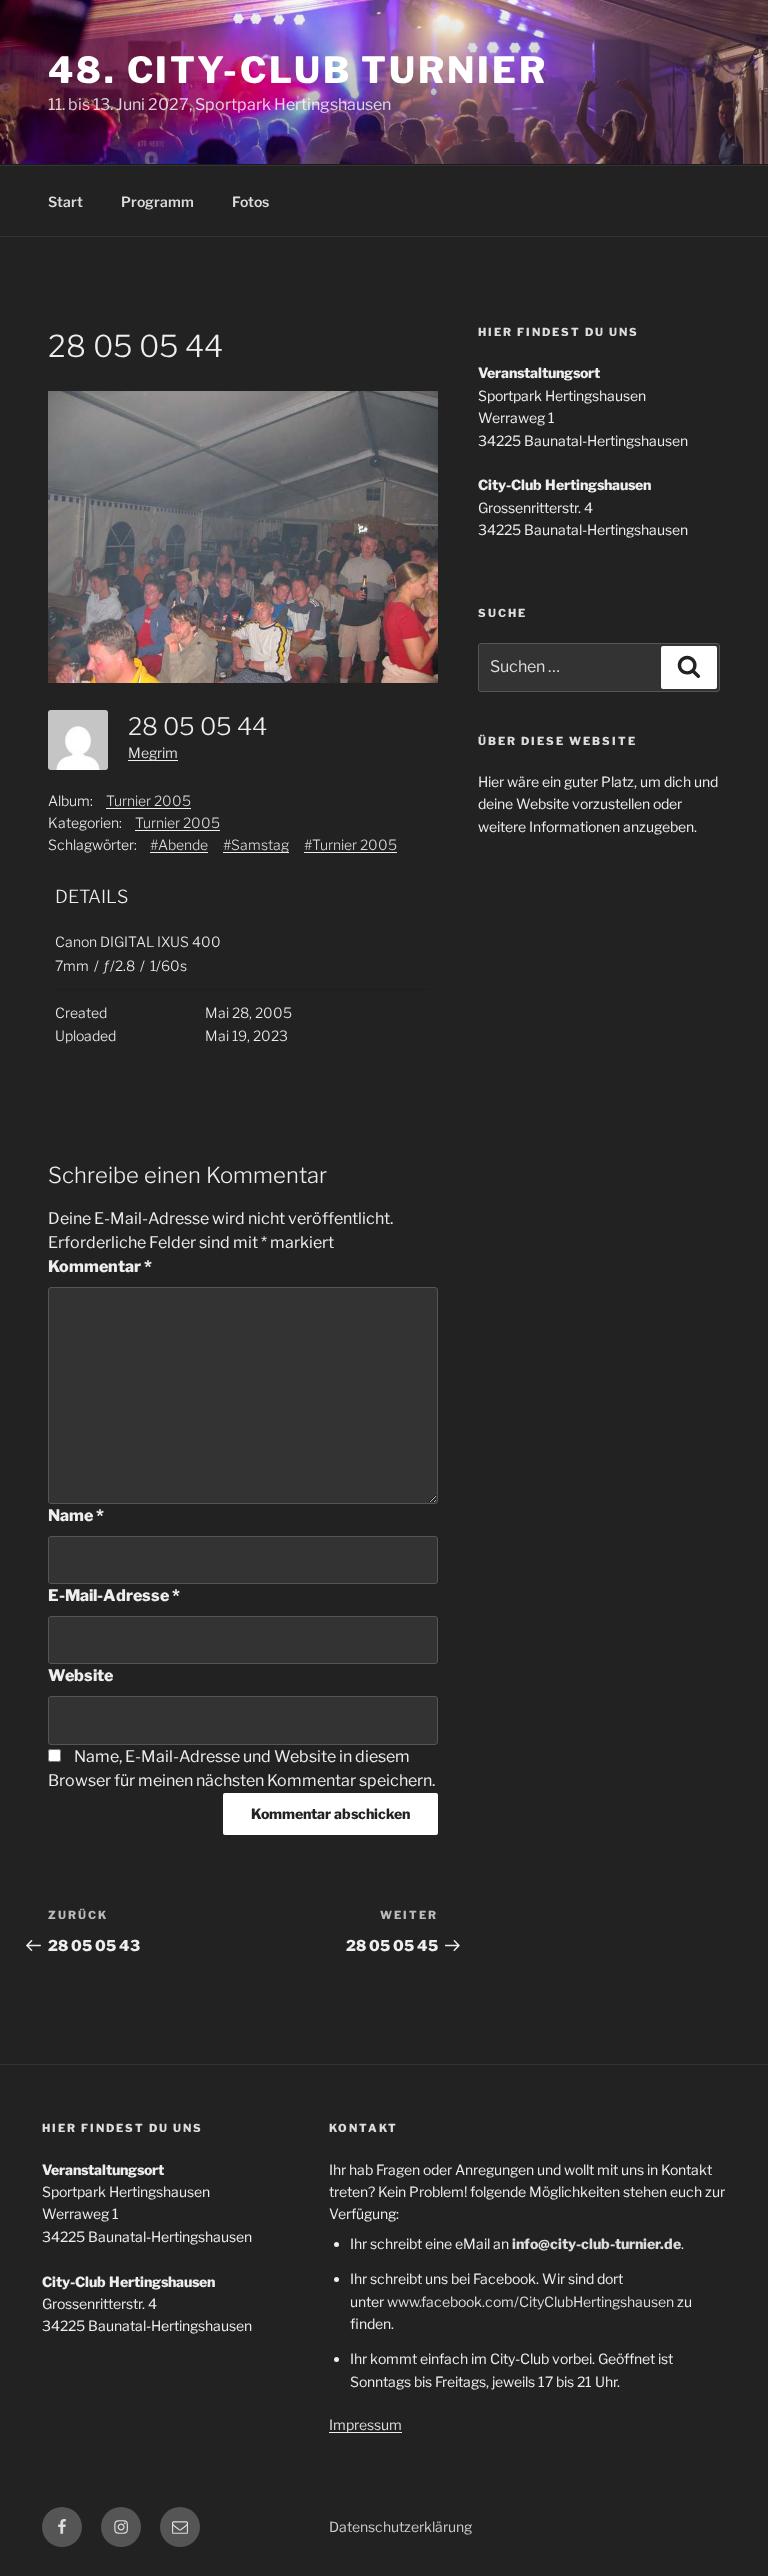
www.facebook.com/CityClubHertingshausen (530, 2301)
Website (80, 1675)
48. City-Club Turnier (297, 70)
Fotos (250, 201)
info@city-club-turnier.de (596, 2243)
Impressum (365, 2424)
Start (65, 201)
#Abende (179, 844)
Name (76, 1515)
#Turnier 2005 (350, 844)
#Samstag (256, 844)
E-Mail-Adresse (114, 1595)
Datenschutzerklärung (400, 2526)
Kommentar (100, 1266)
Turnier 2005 (148, 800)
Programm (157, 201)
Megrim (153, 752)
